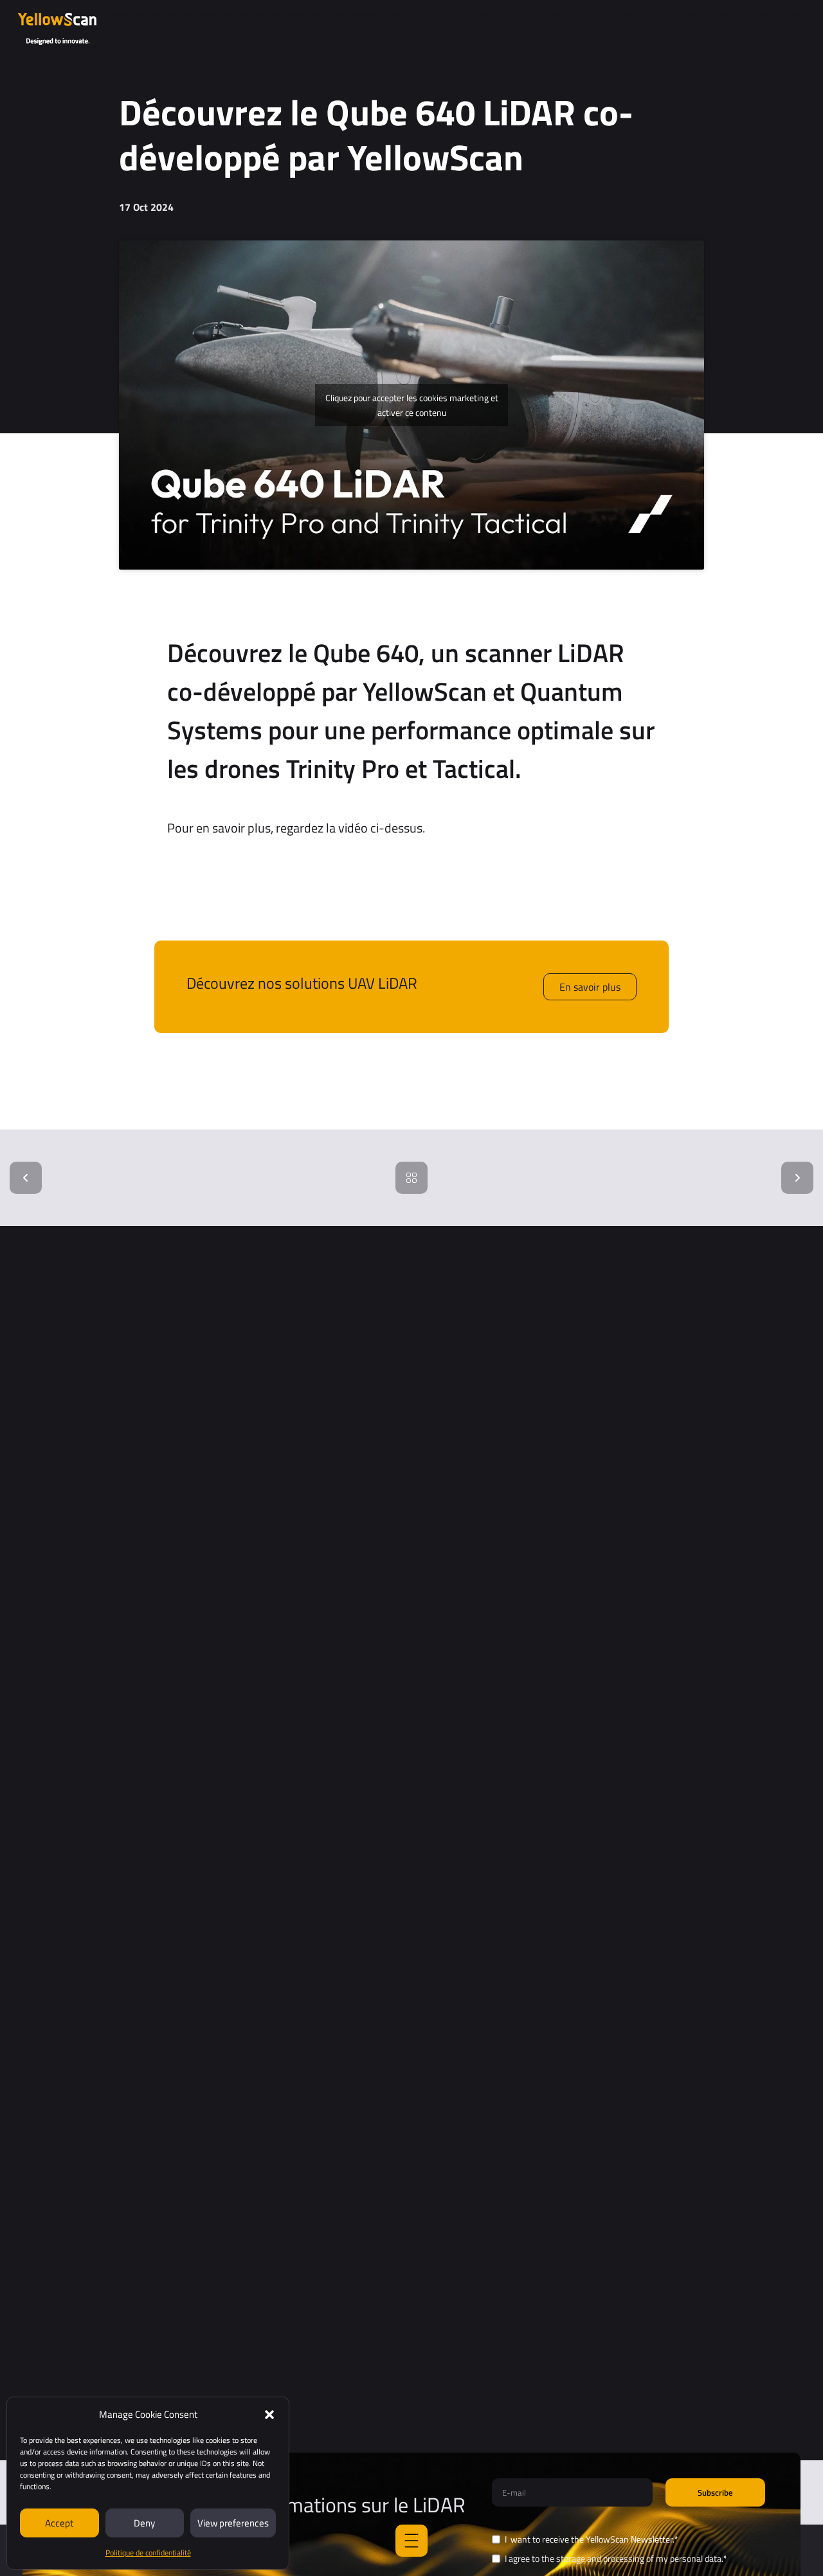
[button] (269, 2415)
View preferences (233, 2523)
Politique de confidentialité (148, 2553)
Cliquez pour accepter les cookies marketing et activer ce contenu (412, 405)
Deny (144, 2523)
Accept (59, 2523)
